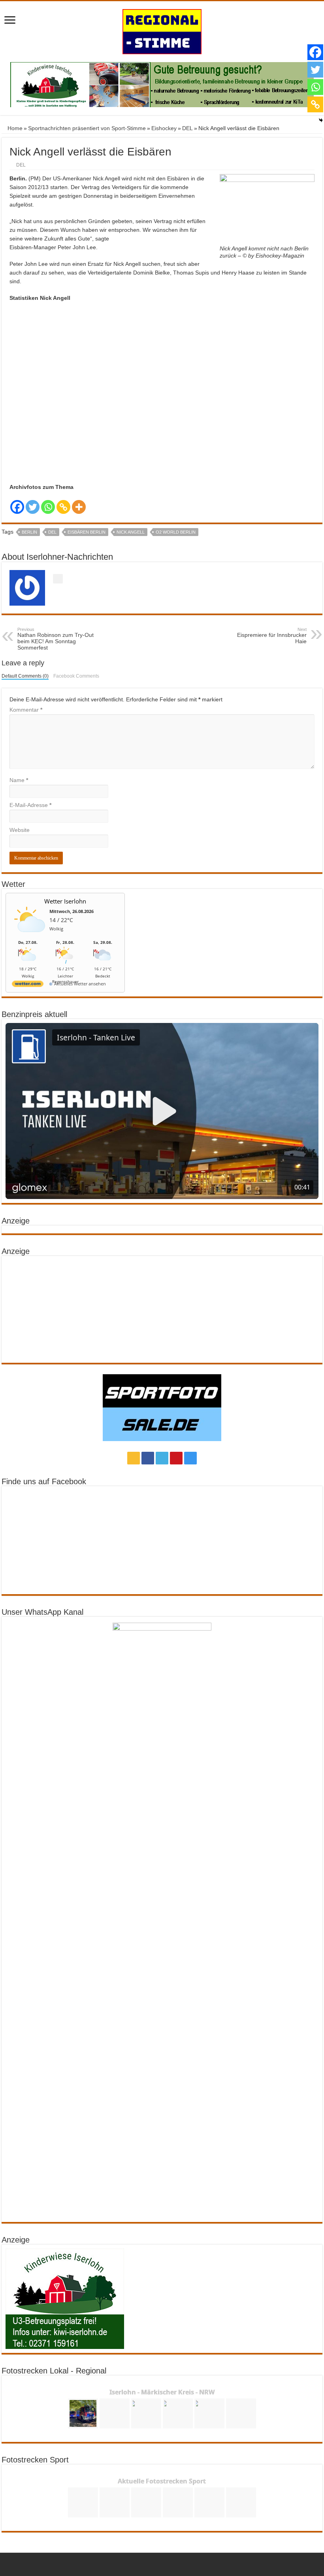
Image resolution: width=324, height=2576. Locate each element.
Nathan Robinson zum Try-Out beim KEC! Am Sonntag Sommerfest (56, 639)
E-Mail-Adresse (30, 805)
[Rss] (134, 1458)
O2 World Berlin (176, 532)
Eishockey (164, 128)
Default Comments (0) (25, 676)
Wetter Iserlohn (65, 901)
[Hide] (321, 120)
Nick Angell (131, 532)
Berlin (29, 532)
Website (20, 830)
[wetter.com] (28, 985)
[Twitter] (33, 507)
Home (14, 128)
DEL (187, 128)
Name (19, 780)
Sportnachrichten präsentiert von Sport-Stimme (87, 128)
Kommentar (26, 710)
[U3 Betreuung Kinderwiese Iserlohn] (162, 84)
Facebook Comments (76, 676)
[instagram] (190, 1458)
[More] (79, 507)
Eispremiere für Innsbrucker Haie (272, 636)
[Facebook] (17, 507)
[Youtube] (176, 1458)
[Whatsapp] (48, 507)
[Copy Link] (63, 507)
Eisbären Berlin (87, 532)
